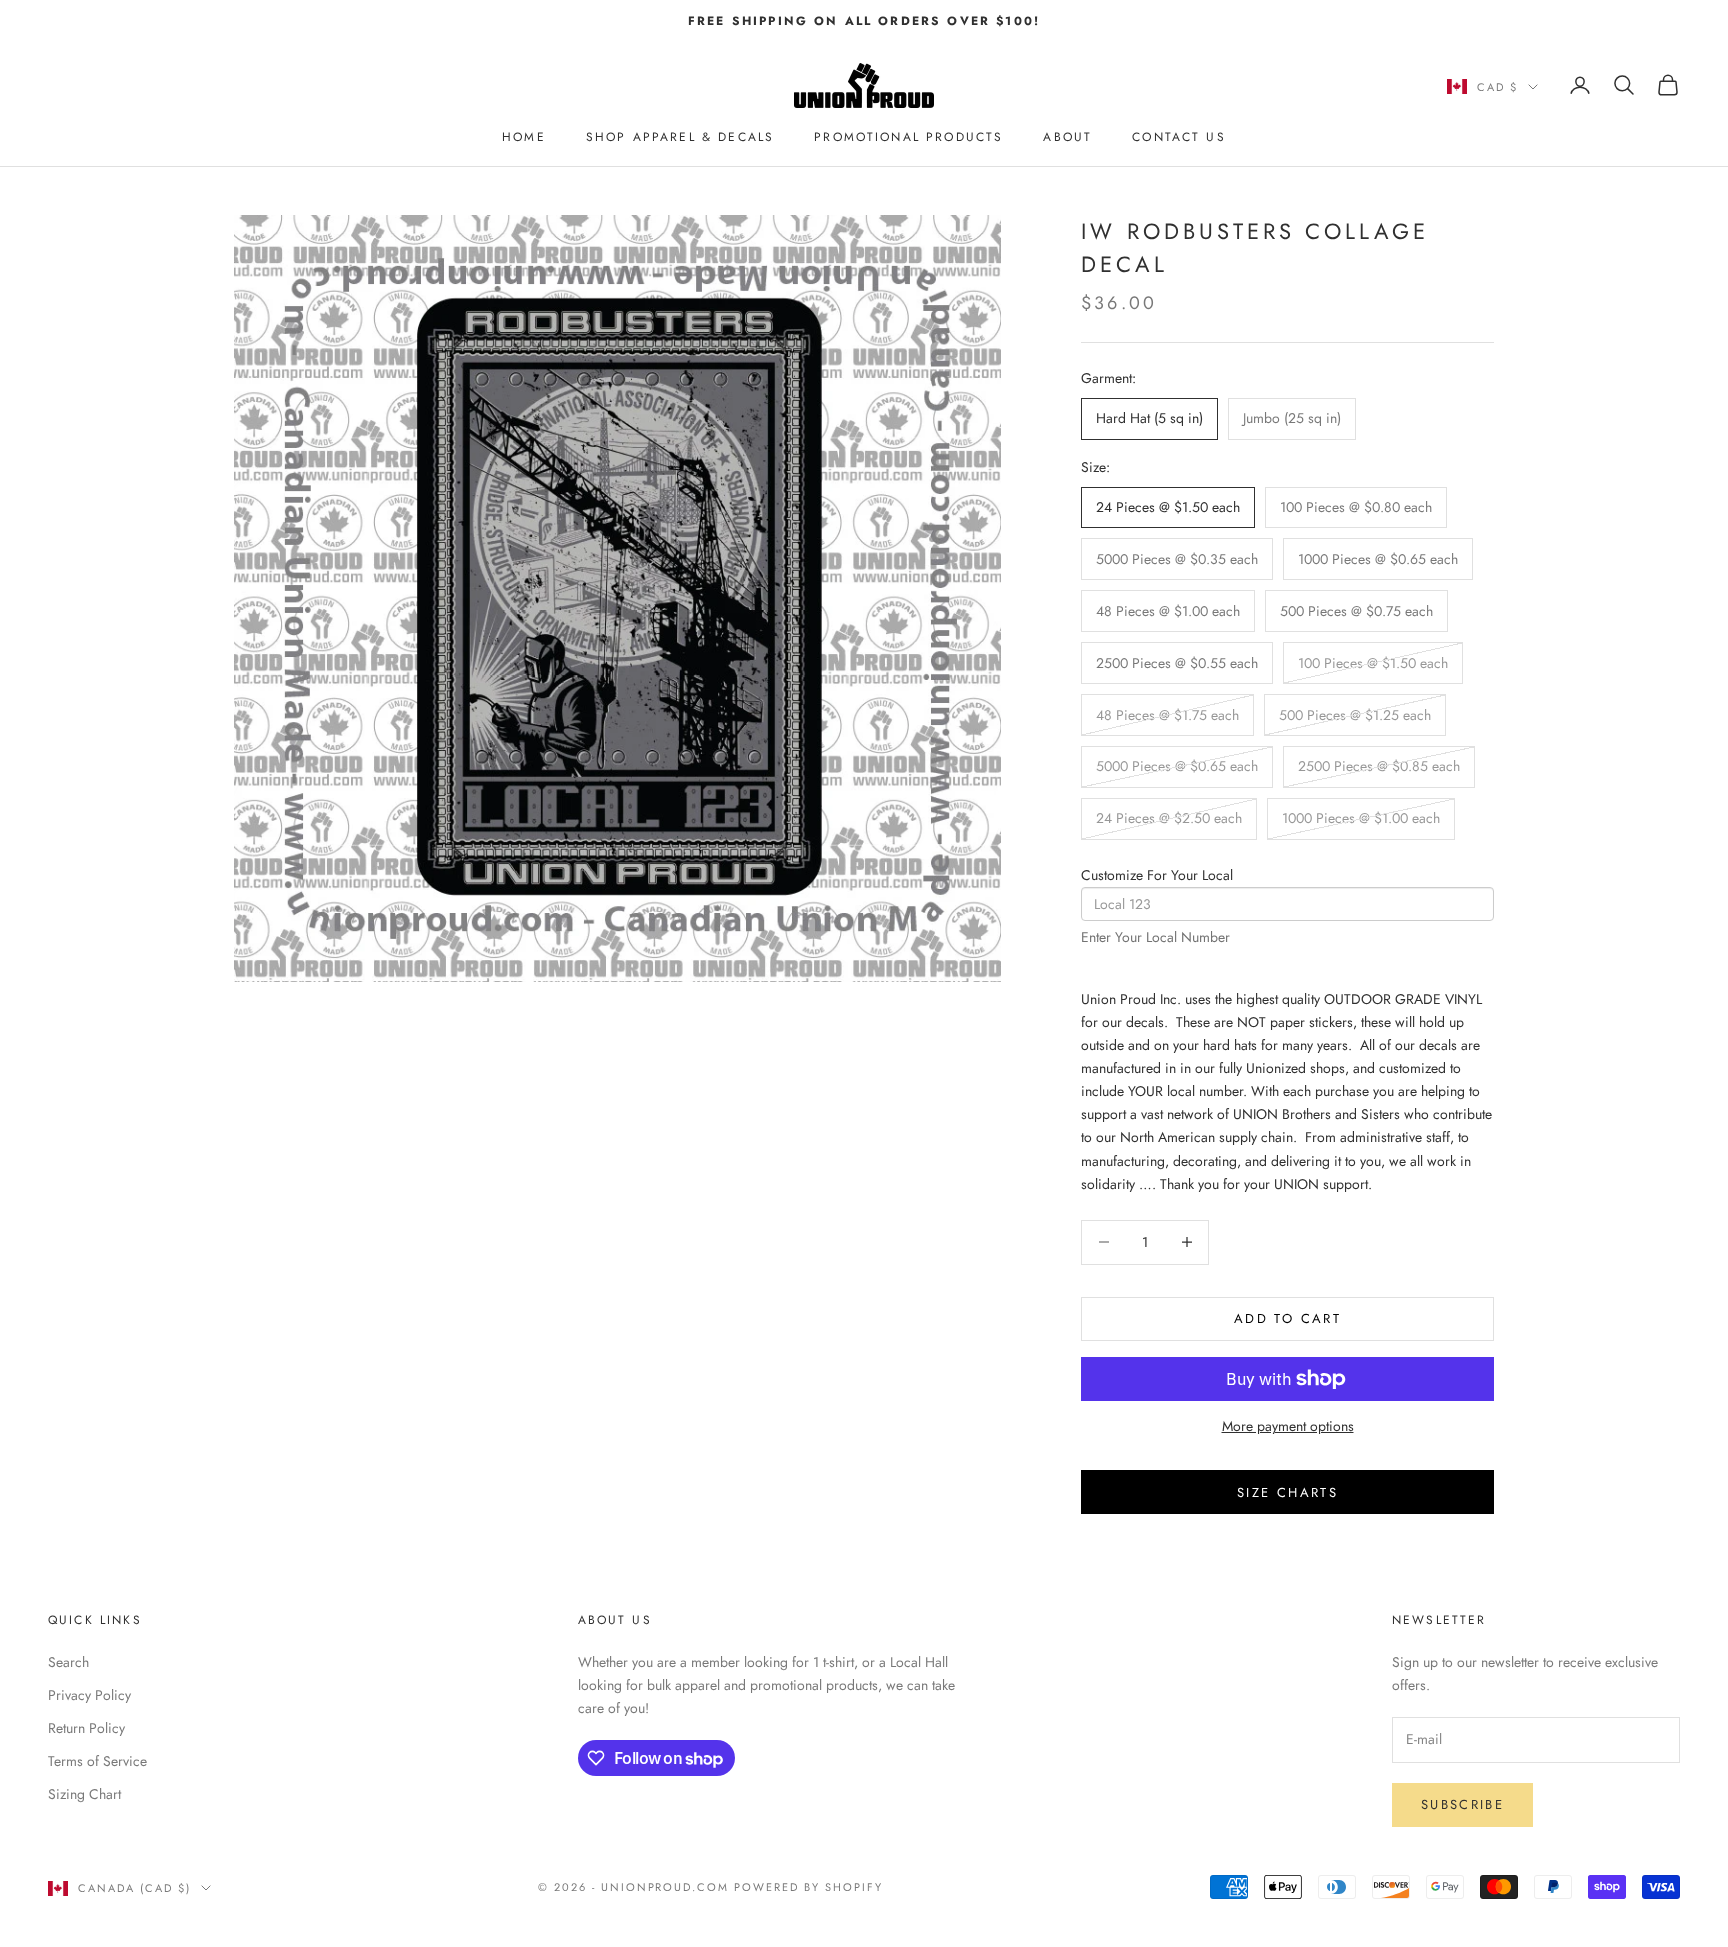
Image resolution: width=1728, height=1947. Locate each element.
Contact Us (1179, 137)
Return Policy (86, 1728)
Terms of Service (97, 1761)
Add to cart (1287, 1318)
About (1067, 137)
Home (524, 137)
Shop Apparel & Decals (680, 137)
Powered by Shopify (808, 1887)
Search (68, 1662)
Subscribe (1462, 1804)
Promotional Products (908, 137)
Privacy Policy (89, 1695)
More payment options (1288, 1426)
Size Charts (1287, 1492)
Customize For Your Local (1157, 875)
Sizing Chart (84, 1794)
